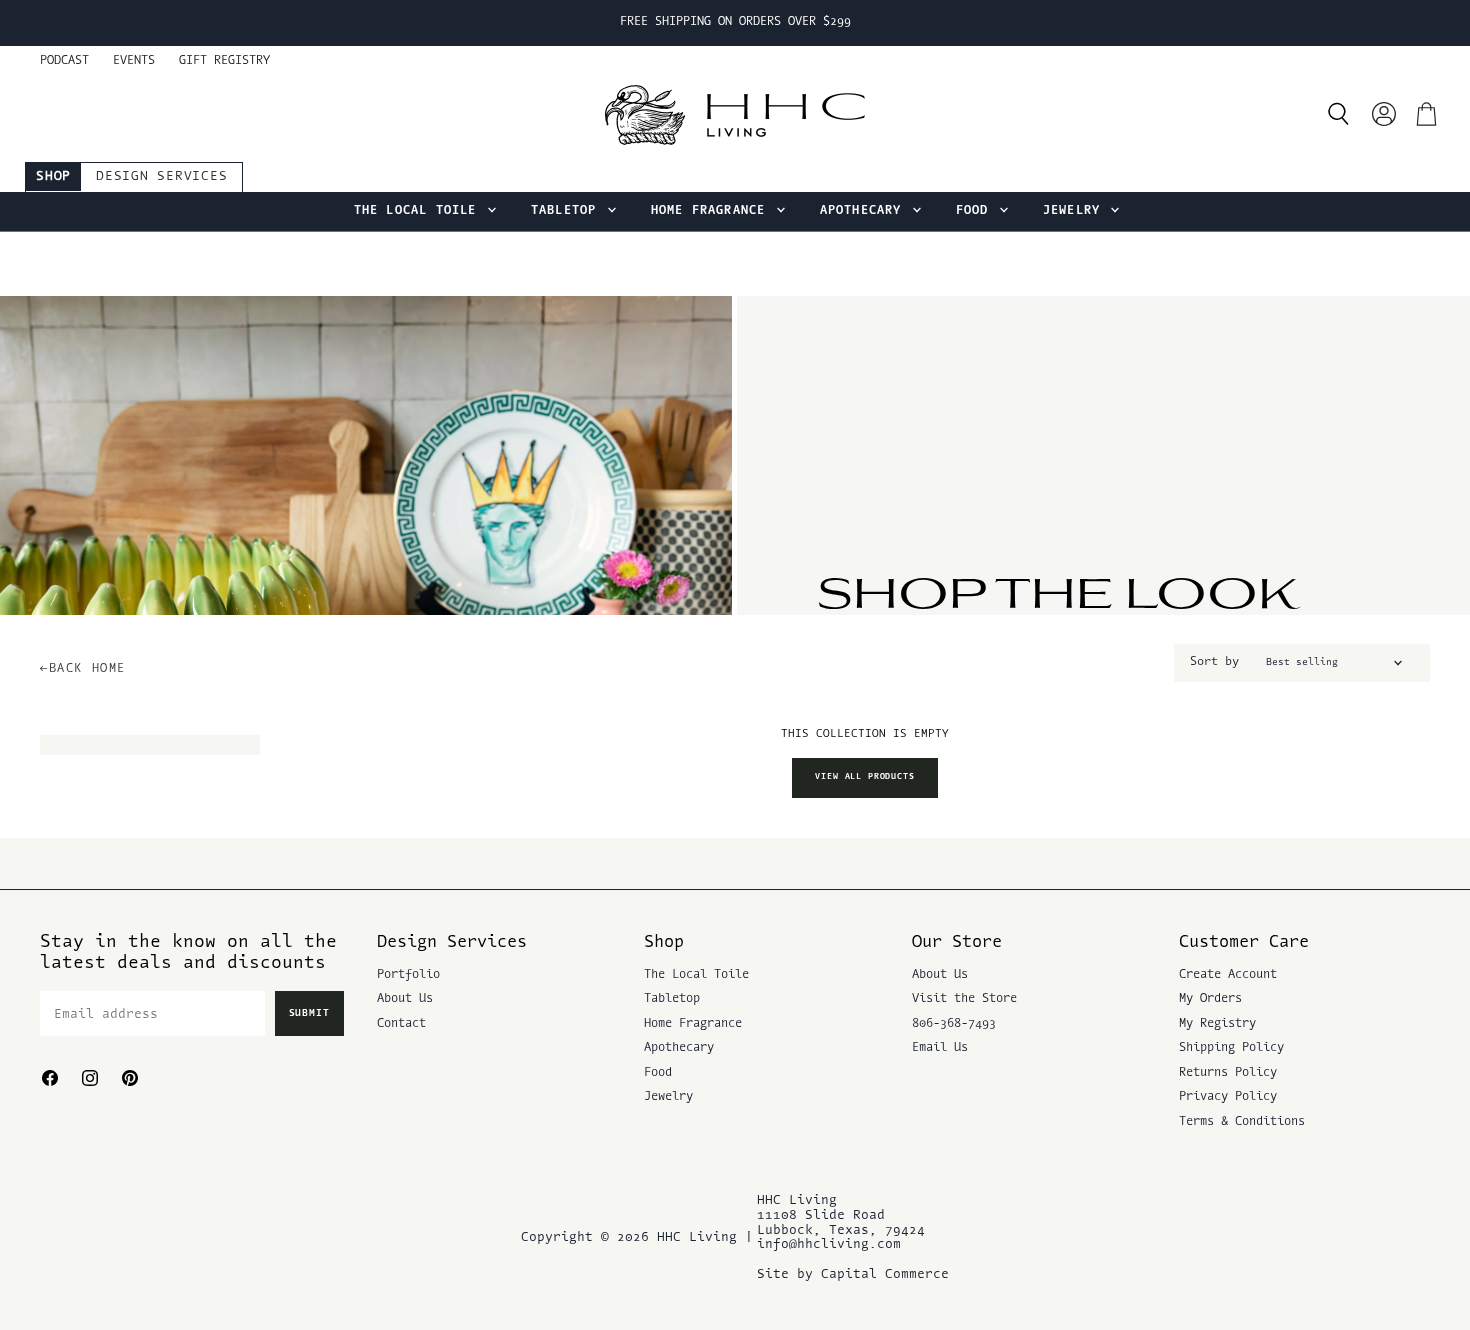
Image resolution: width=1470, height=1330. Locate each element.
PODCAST (64, 61)
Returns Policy (1228, 1073)
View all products (864, 777)
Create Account (1228, 975)
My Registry (1217, 1024)
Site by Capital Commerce (853, 1274)
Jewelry (1076, 211)
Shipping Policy (1231, 1048)
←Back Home (83, 669)
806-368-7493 (954, 1024)
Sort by (1214, 662)
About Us (405, 999)
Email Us (940, 1048)
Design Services (161, 176)
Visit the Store (964, 999)
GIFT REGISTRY (224, 61)
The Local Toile (419, 211)
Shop (53, 176)
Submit (310, 1013)
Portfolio (408, 975)
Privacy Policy (1228, 1097)
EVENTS (134, 61)
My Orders (1210, 999)
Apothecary (865, 211)
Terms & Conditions (1242, 1122)
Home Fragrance (712, 211)
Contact (401, 1024)
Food (976, 211)
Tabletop (568, 211)
